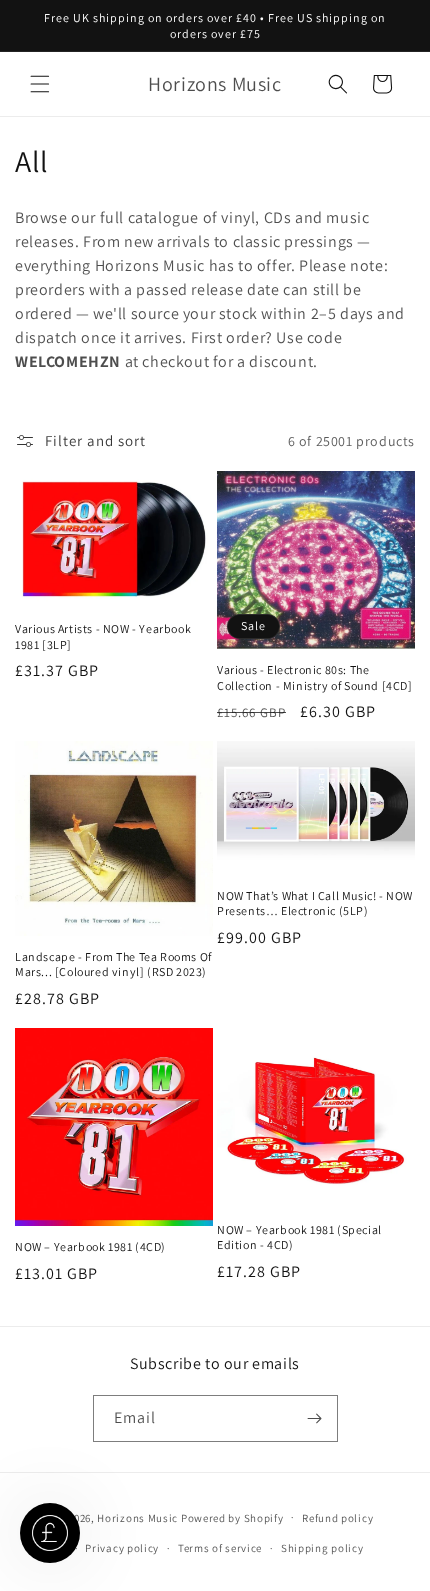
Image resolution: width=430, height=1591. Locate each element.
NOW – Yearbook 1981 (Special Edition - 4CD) (299, 1237)
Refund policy (337, 1518)
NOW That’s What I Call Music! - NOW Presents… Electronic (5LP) (315, 903)
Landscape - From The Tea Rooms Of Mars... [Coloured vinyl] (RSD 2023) (113, 964)
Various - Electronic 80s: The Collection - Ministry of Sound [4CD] (315, 677)
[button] (40, 84)
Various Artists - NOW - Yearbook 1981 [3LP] (103, 636)
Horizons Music (137, 1517)
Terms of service (220, 1548)
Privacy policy (122, 1548)
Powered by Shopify (232, 1517)
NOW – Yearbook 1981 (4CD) (90, 1246)
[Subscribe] (315, 1418)
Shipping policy (322, 1548)
